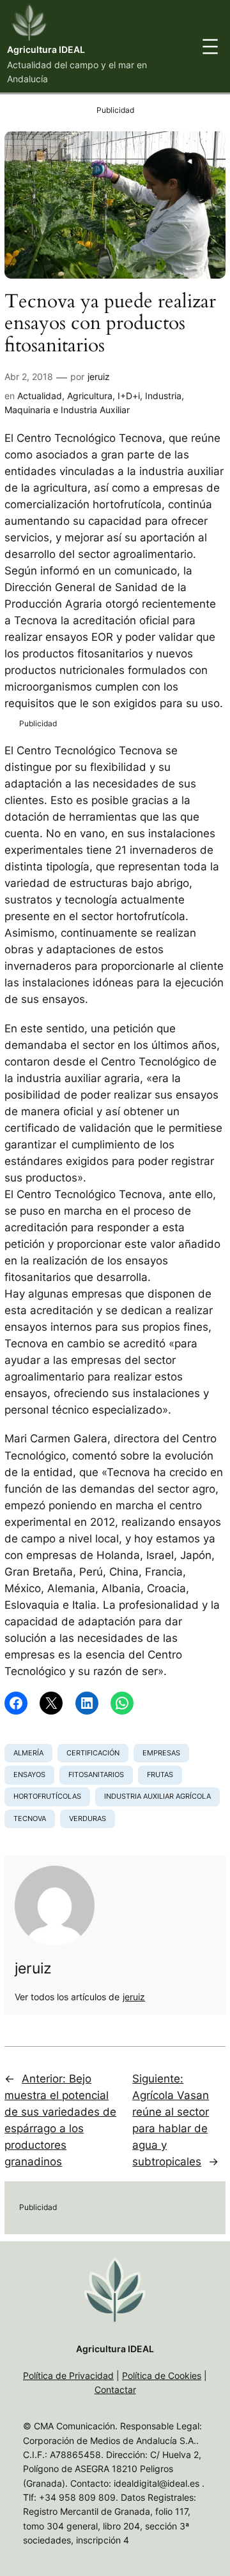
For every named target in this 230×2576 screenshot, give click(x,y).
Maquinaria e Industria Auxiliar (67, 410)
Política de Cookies (162, 2375)
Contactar (115, 2389)
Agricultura (90, 396)
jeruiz (99, 377)
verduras (88, 1819)
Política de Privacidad (68, 2375)
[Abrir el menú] (210, 47)
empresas (161, 1753)
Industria (163, 396)
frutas (160, 1775)
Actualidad (40, 396)
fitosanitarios (96, 1775)
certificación (93, 1753)
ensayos (29, 1775)
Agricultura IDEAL (46, 49)
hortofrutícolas (47, 1796)
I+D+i (129, 396)
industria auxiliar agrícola (157, 1796)
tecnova (30, 1819)
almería (28, 1753)
